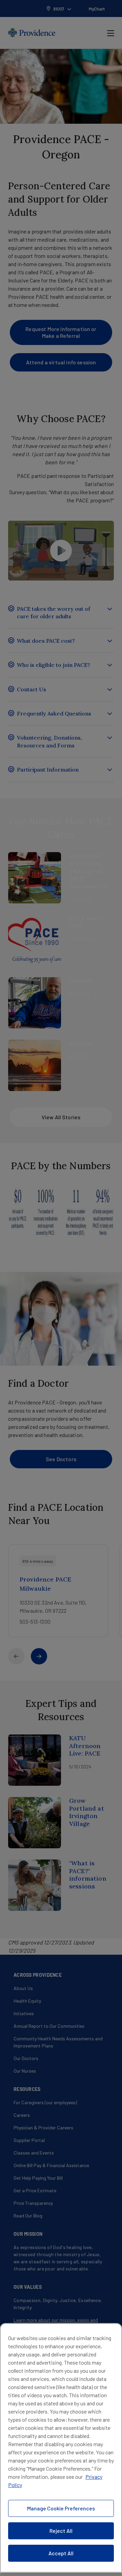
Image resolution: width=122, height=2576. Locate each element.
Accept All (61, 2553)
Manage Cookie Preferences (61, 2508)
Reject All (61, 2531)
